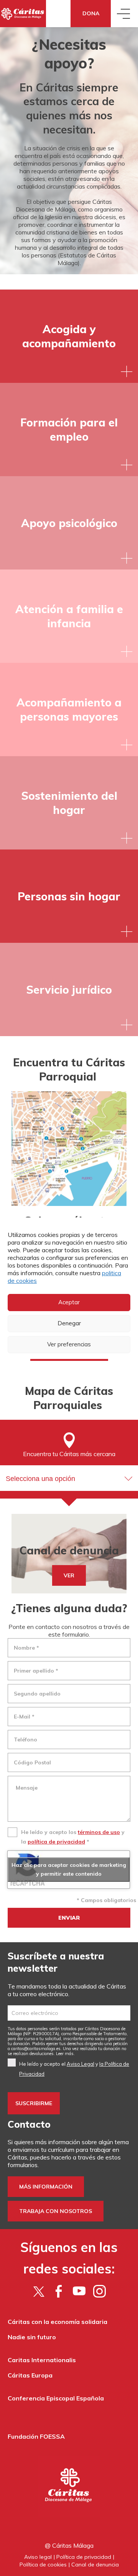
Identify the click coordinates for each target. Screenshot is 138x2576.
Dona (91, 13)
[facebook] (59, 2291)
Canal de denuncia (95, 2565)
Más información (46, 2187)
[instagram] (99, 2291)
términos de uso (99, 1832)
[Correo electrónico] (69, 2013)
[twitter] (39, 2291)
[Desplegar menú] (124, 14)
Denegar (69, 1323)
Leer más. (65, 2054)
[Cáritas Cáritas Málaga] (23, 14)
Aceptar (69, 1302)
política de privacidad (56, 1842)
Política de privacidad (84, 2557)
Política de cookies (43, 2565)
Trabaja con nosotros (56, 2211)
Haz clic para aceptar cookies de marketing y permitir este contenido (69, 1869)
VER (69, 1575)
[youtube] (79, 2291)
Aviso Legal (80, 2064)
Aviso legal (38, 2557)
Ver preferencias (69, 1344)
